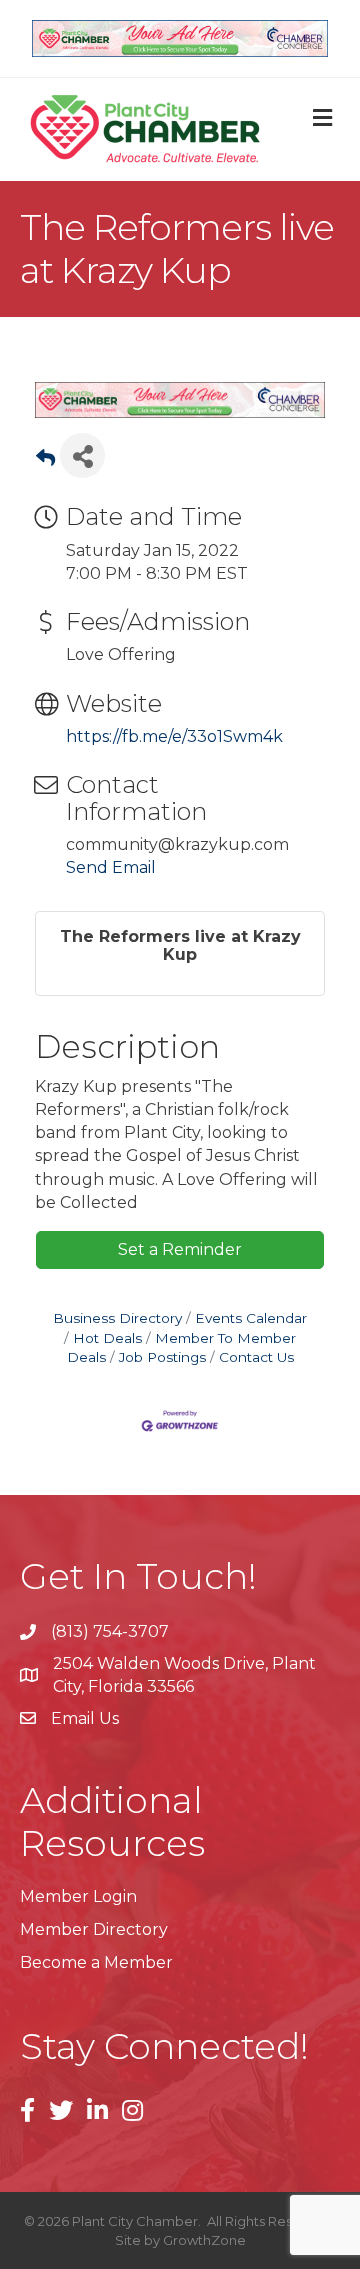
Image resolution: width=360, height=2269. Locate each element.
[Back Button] (45, 461)
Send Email (111, 867)
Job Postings (162, 1357)
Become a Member (96, 1962)
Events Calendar (251, 1318)
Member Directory (94, 1929)
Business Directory (117, 1318)
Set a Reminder (180, 1249)
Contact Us (256, 1357)
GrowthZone (204, 2240)
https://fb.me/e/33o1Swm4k (174, 736)
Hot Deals (107, 1338)
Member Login (78, 1896)
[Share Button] (82, 455)
